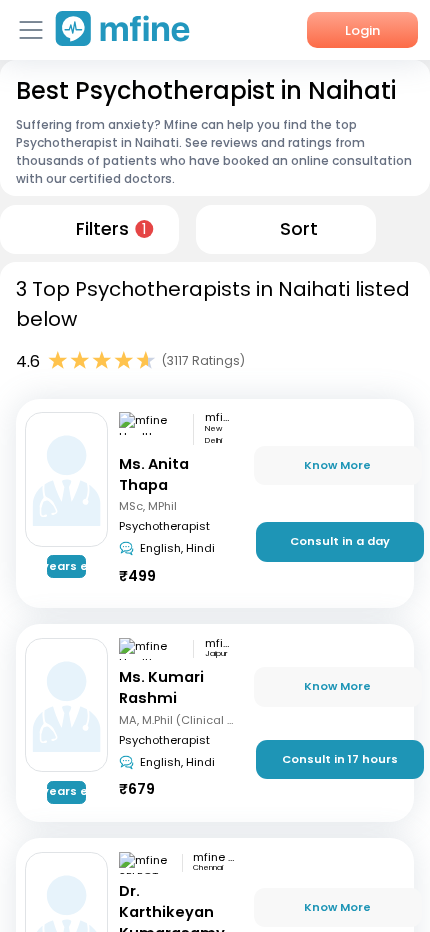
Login (362, 30)
